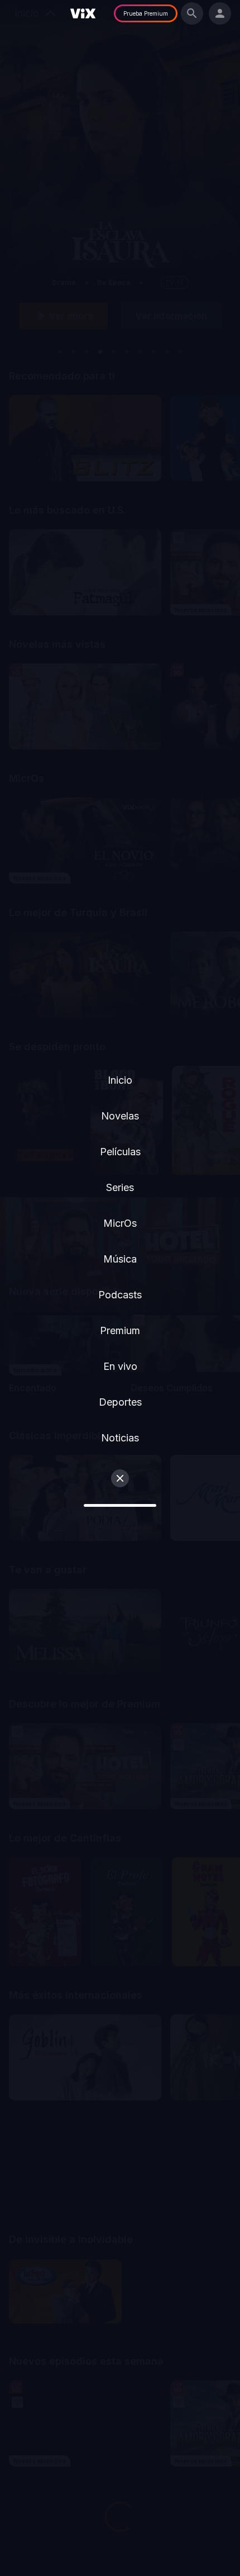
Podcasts (120, 1295)
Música (120, 1259)
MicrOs (120, 1223)
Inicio (120, 1080)
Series (120, 1187)
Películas (120, 1152)
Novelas (120, 1116)
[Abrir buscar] (192, 13)
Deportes (120, 1402)
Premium (120, 1330)
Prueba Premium (146, 13)
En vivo (120, 1366)
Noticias (120, 1438)
